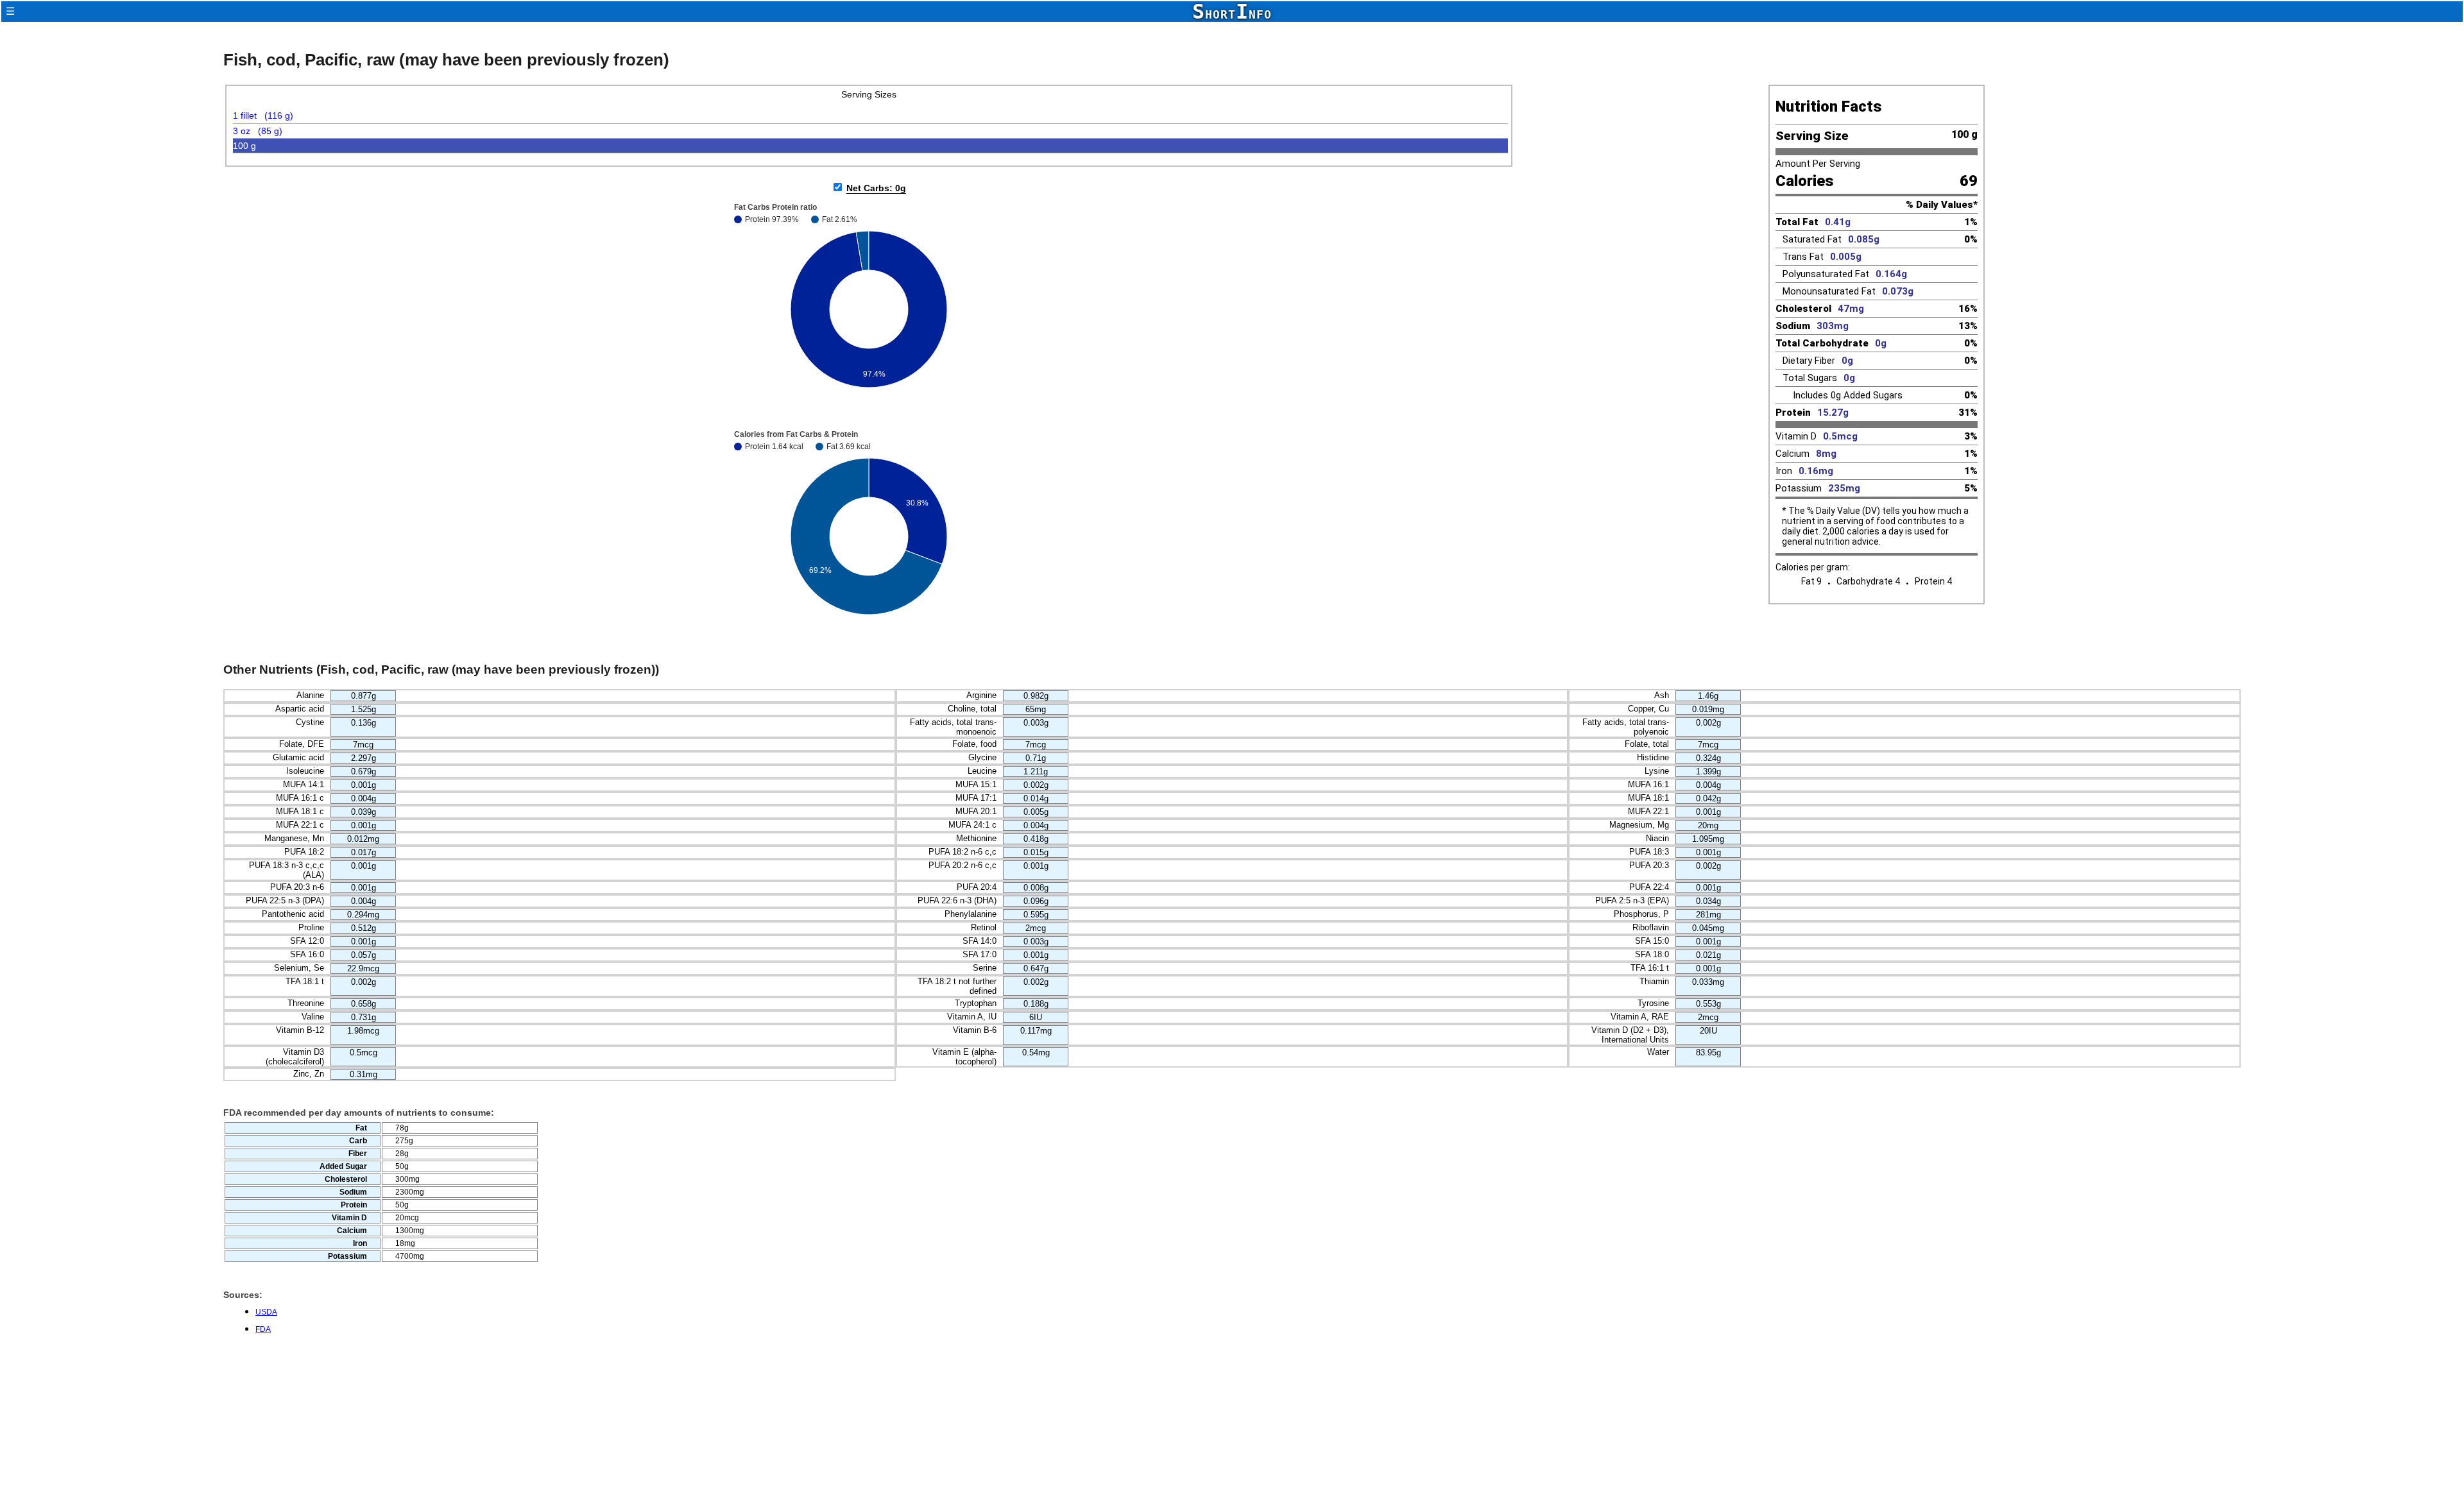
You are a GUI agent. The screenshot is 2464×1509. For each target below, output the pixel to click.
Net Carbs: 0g (876, 188)
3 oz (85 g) (258, 131)
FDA (263, 1329)
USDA (266, 1312)
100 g (244, 146)
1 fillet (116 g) (263, 115)
